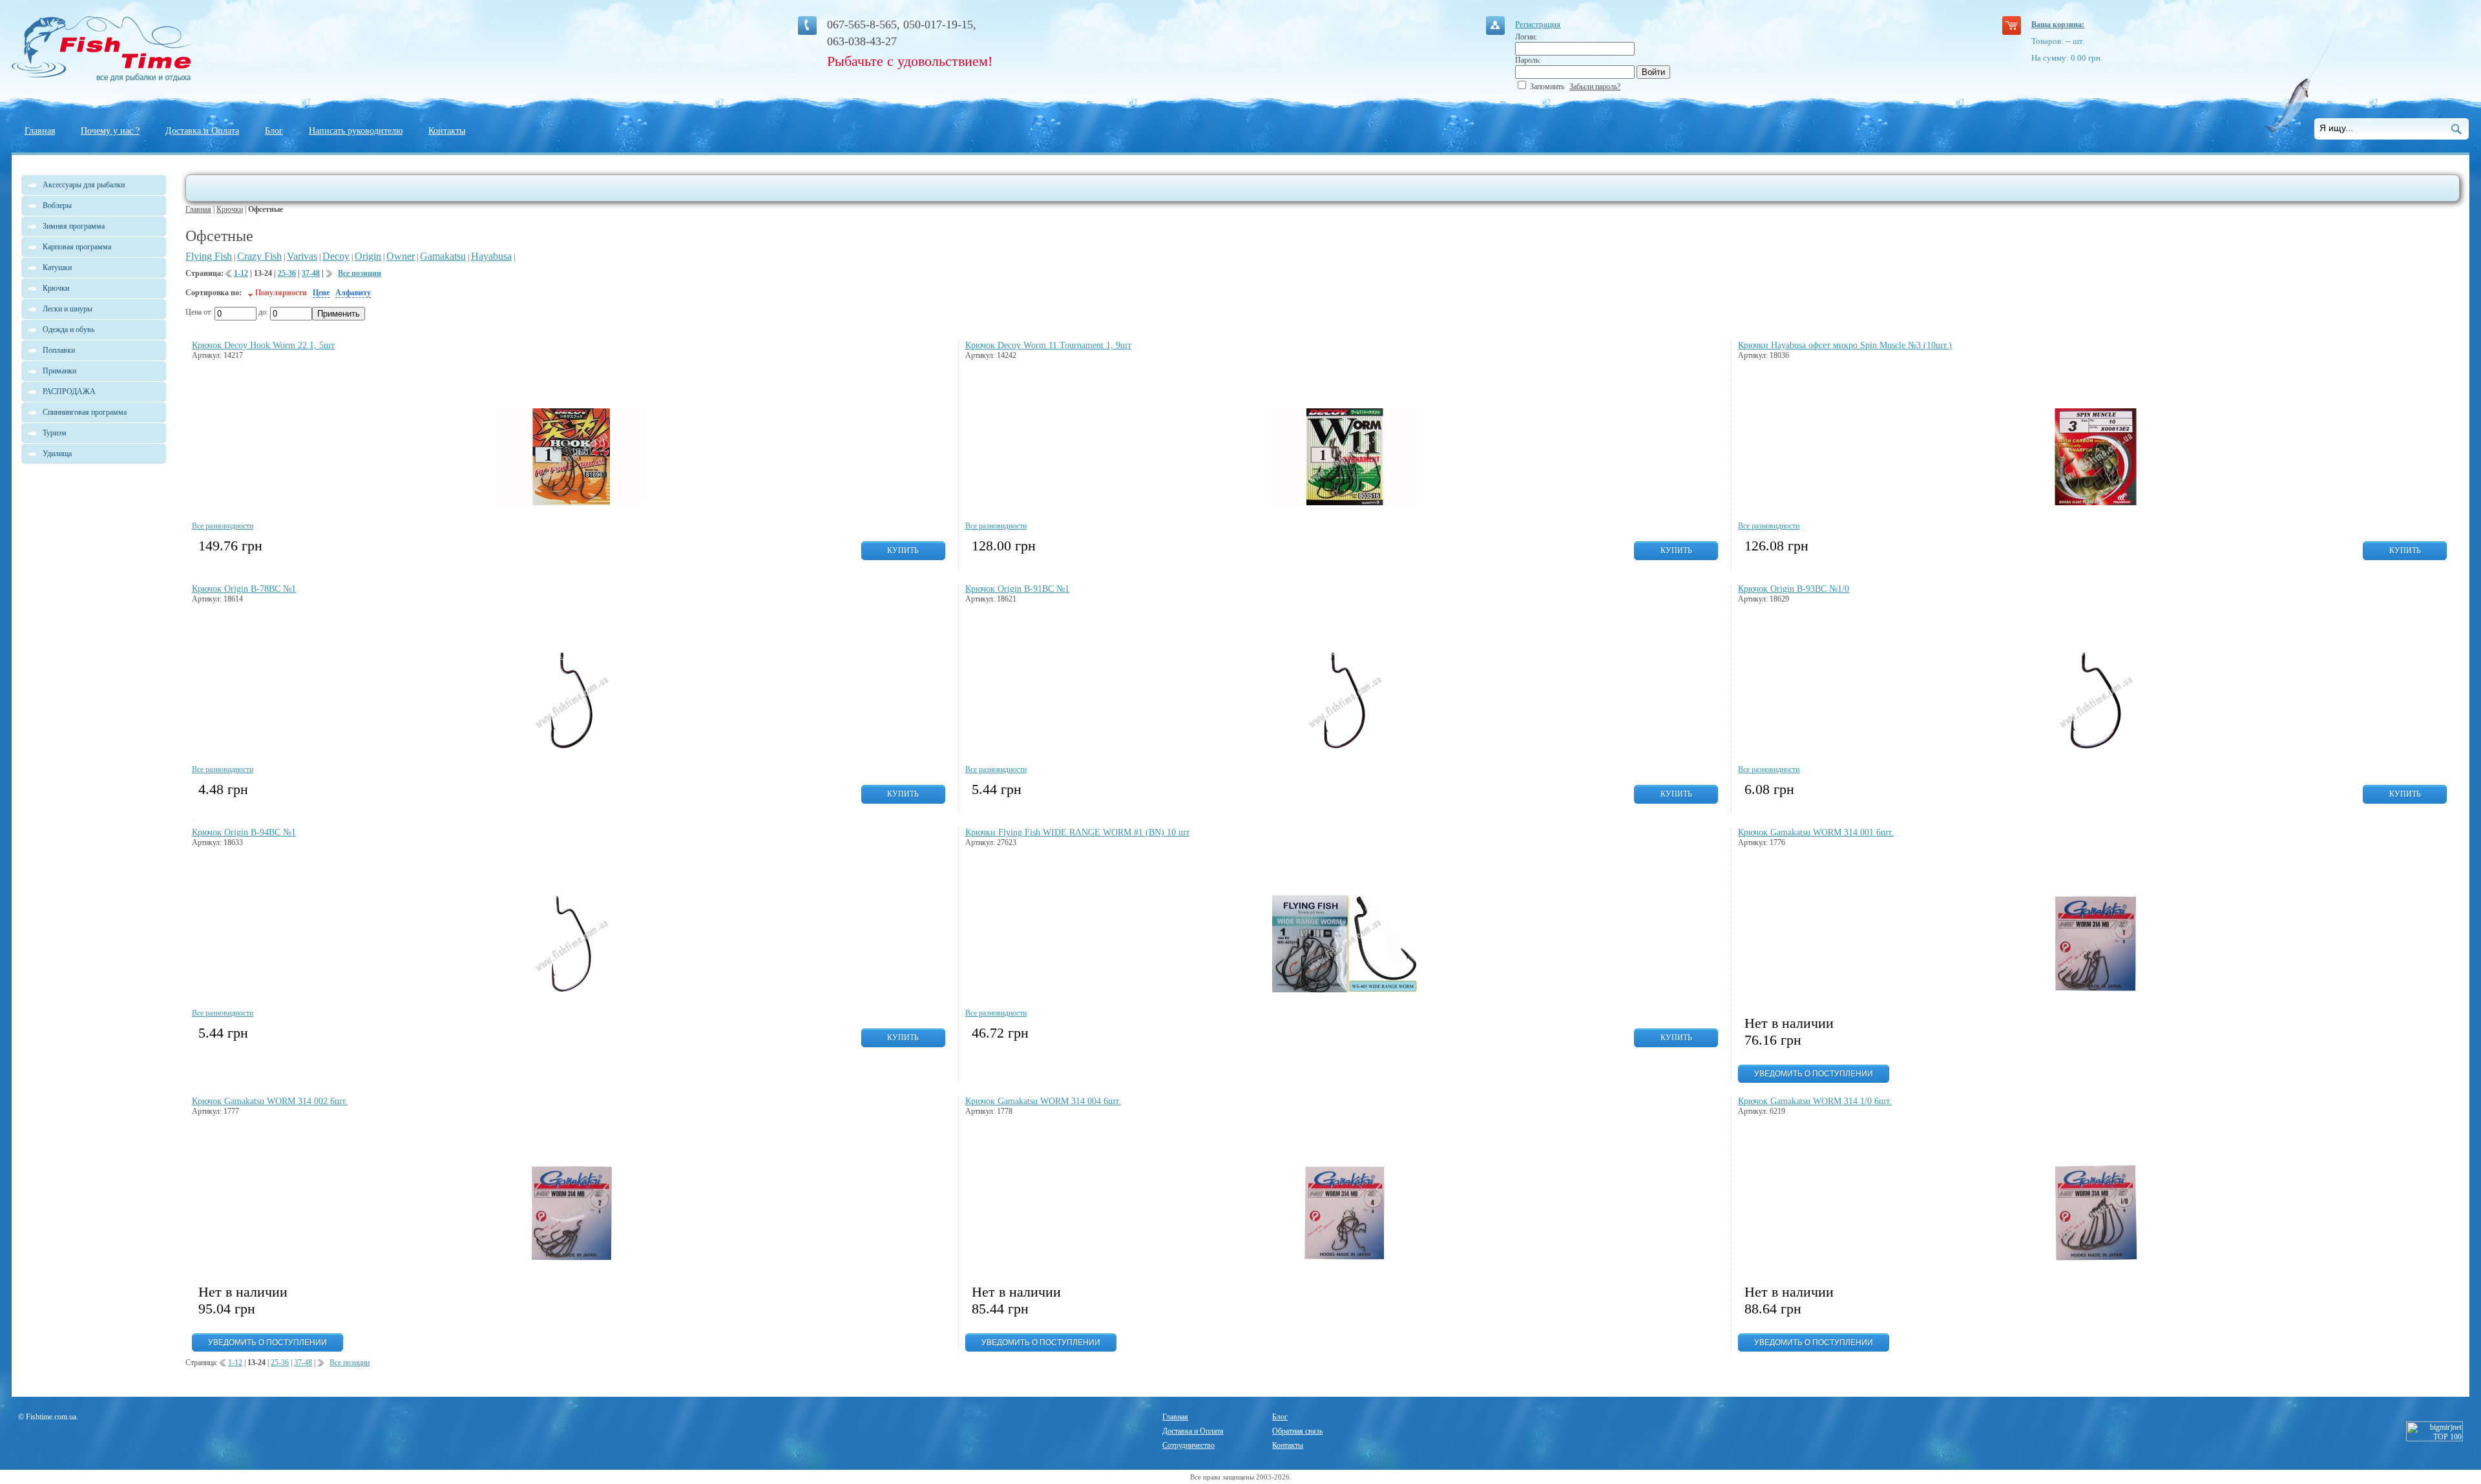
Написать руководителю (356, 131)
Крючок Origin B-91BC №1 (1017, 589)
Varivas (302, 256)
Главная (40, 131)
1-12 (241, 273)
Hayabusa (491, 256)
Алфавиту (353, 293)
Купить (903, 550)
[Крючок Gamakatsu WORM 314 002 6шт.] (571, 1259)
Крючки (230, 209)
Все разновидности (223, 526)
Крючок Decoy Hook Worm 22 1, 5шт (263, 345)
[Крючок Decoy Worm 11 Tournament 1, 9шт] (1345, 503)
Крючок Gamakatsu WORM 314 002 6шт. (270, 1101)
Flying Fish (209, 256)
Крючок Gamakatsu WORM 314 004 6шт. (1043, 1101)
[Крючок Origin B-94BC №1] (571, 990)
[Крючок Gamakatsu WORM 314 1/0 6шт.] (2096, 1259)
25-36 (287, 273)
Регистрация (1538, 24)
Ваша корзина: (2058, 25)
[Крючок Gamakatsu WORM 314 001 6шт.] (2096, 990)
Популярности (281, 293)
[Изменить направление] (250, 293)
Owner (401, 256)
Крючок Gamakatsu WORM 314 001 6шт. (1816, 832)
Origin (368, 256)
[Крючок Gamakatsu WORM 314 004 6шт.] (1345, 1259)
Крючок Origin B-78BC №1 (244, 589)
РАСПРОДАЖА (69, 392)
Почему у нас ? (110, 131)
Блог (274, 131)
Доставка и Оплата (202, 131)
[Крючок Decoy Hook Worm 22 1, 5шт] (571, 503)
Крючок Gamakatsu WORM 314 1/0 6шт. (1815, 1101)
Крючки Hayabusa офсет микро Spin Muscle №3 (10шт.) (1845, 345)
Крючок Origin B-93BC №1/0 (1794, 589)
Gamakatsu (443, 256)
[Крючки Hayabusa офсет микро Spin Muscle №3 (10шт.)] (2096, 503)
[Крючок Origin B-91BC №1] (1345, 746)
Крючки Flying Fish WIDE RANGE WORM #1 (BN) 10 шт (1077, 832)
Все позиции (360, 273)
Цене (321, 293)
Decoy (336, 256)
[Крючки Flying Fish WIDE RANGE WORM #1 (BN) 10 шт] (1345, 990)
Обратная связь (1297, 1431)
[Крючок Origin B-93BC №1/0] (2096, 746)
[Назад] (229, 276)
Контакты (447, 131)
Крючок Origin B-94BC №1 (244, 832)
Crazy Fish (259, 256)
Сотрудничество (1188, 1445)
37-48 (311, 273)
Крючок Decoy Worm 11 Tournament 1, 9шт (1048, 345)
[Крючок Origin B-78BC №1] (571, 746)
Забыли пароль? (1595, 87)
